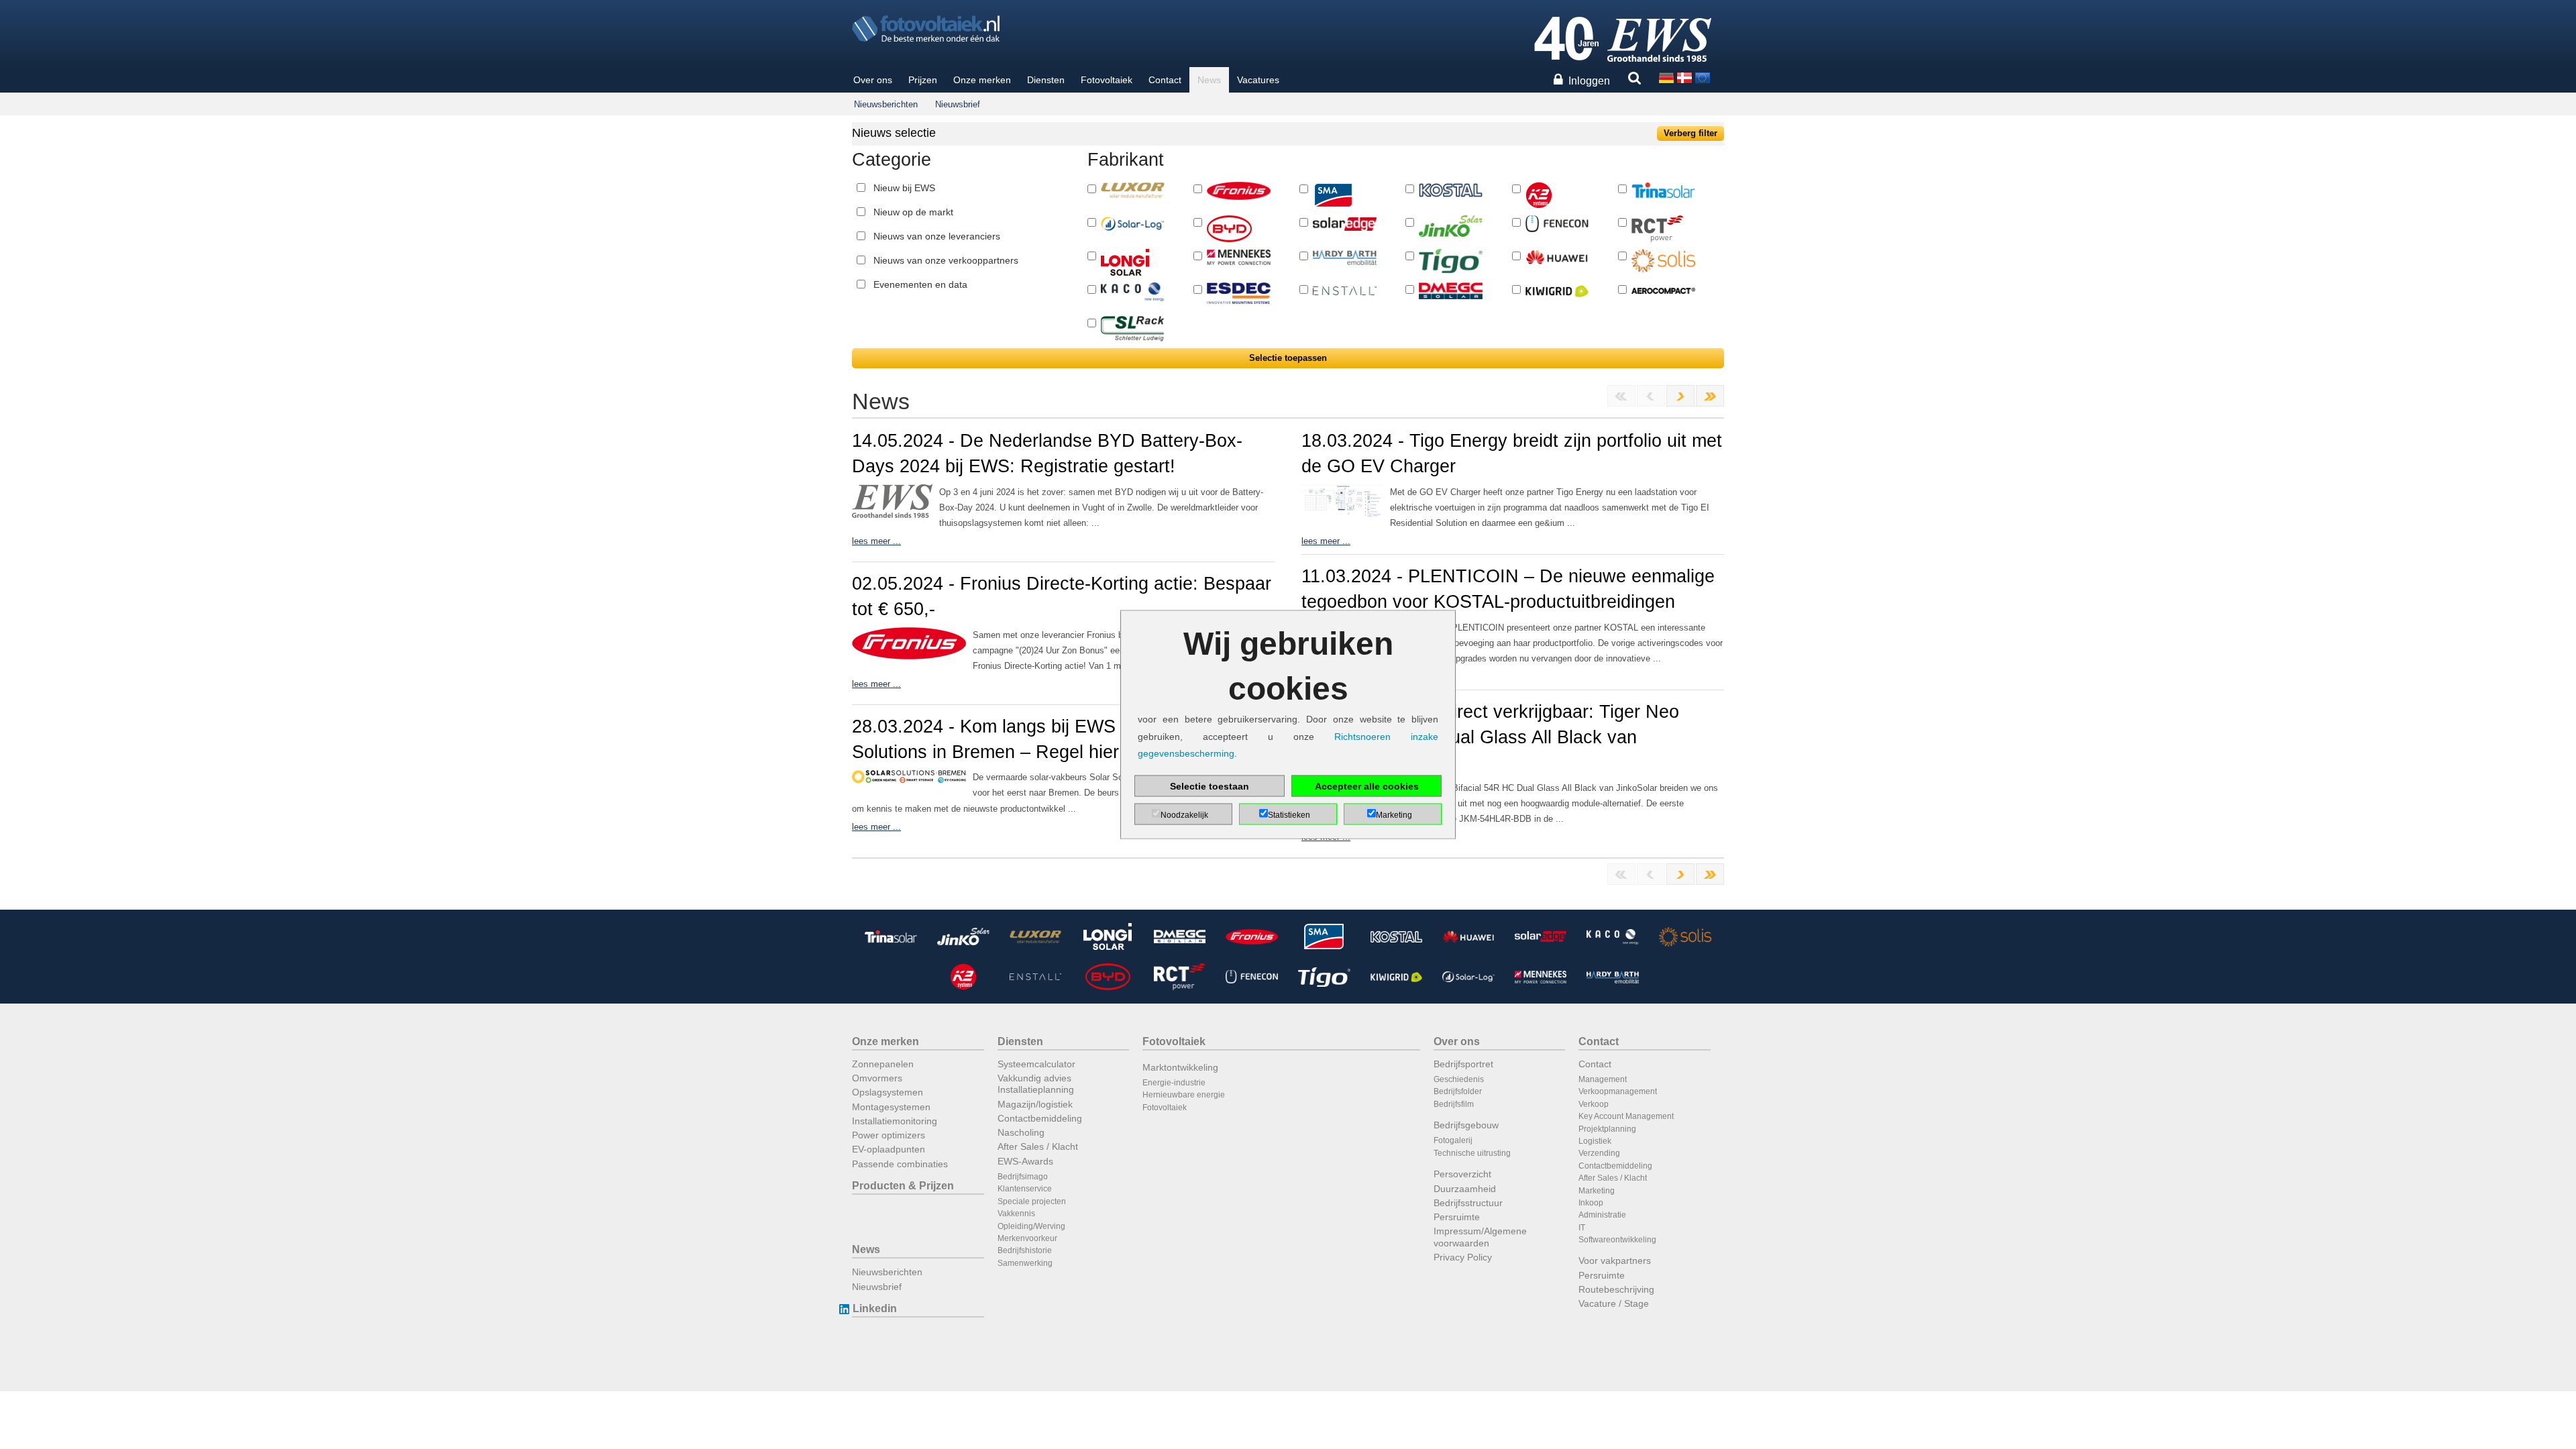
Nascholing (1021, 1132)
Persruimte (1457, 1217)
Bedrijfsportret (1463, 1064)
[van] (1680, 396)
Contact (1165, 80)
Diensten (1046, 80)
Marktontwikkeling (1180, 1067)
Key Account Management (1626, 1116)
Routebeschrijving (1616, 1289)
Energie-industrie (1174, 1083)
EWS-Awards (1025, 1161)
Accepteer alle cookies (1367, 786)
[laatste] (1710, 396)
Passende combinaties (900, 1164)
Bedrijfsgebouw (1466, 1125)
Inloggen (1589, 81)
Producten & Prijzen (903, 1186)
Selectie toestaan (1210, 786)
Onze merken (982, 80)
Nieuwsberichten (886, 104)
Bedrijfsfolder (1458, 1091)
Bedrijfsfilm (1454, 1104)
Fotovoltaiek (1107, 80)
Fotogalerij (1453, 1140)
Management (1603, 1079)
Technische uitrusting (1472, 1153)
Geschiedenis (1459, 1079)
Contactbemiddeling (1040, 1118)
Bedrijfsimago (1023, 1177)
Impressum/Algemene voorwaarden (1480, 1237)
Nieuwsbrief (958, 104)
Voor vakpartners (1615, 1260)
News (1209, 80)
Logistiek (1595, 1141)
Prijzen (923, 80)
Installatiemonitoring (895, 1121)
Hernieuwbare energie (1184, 1095)
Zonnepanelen (883, 1064)
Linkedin (875, 1308)
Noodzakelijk (1184, 814)
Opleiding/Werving (1031, 1226)
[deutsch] (1666, 77)
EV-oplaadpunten (889, 1149)
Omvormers (877, 1078)
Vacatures (1258, 80)
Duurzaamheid (1465, 1189)
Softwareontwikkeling (1617, 1240)
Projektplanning (1607, 1129)
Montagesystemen (891, 1107)
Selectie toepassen (1288, 358)
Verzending (1599, 1153)
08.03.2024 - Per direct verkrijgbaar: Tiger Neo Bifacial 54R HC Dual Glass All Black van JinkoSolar (1490, 737)
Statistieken (1289, 814)
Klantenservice (1025, 1189)
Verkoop (1594, 1104)
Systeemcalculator (1036, 1064)
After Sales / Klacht (1038, 1146)
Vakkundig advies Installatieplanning (1036, 1084)
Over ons (873, 80)
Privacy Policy (1463, 1257)
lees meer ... (876, 541)
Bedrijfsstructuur (1468, 1203)
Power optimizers (889, 1135)
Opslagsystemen (888, 1092)
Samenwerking (1025, 1263)
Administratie (1602, 1215)
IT (1582, 1228)
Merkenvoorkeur (1027, 1238)
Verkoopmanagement (1618, 1091)
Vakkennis (1016, 1214)
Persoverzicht (1462, 1174)
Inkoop (1591, 1203)
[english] (1703, 77)
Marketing (1597, 1191)
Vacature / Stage (1614, 1303)
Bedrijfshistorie (1025, 1250)
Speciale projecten (1032, 1201)
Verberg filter (1690, 133)
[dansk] (1684, 77)
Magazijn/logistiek (1035, 1104)
